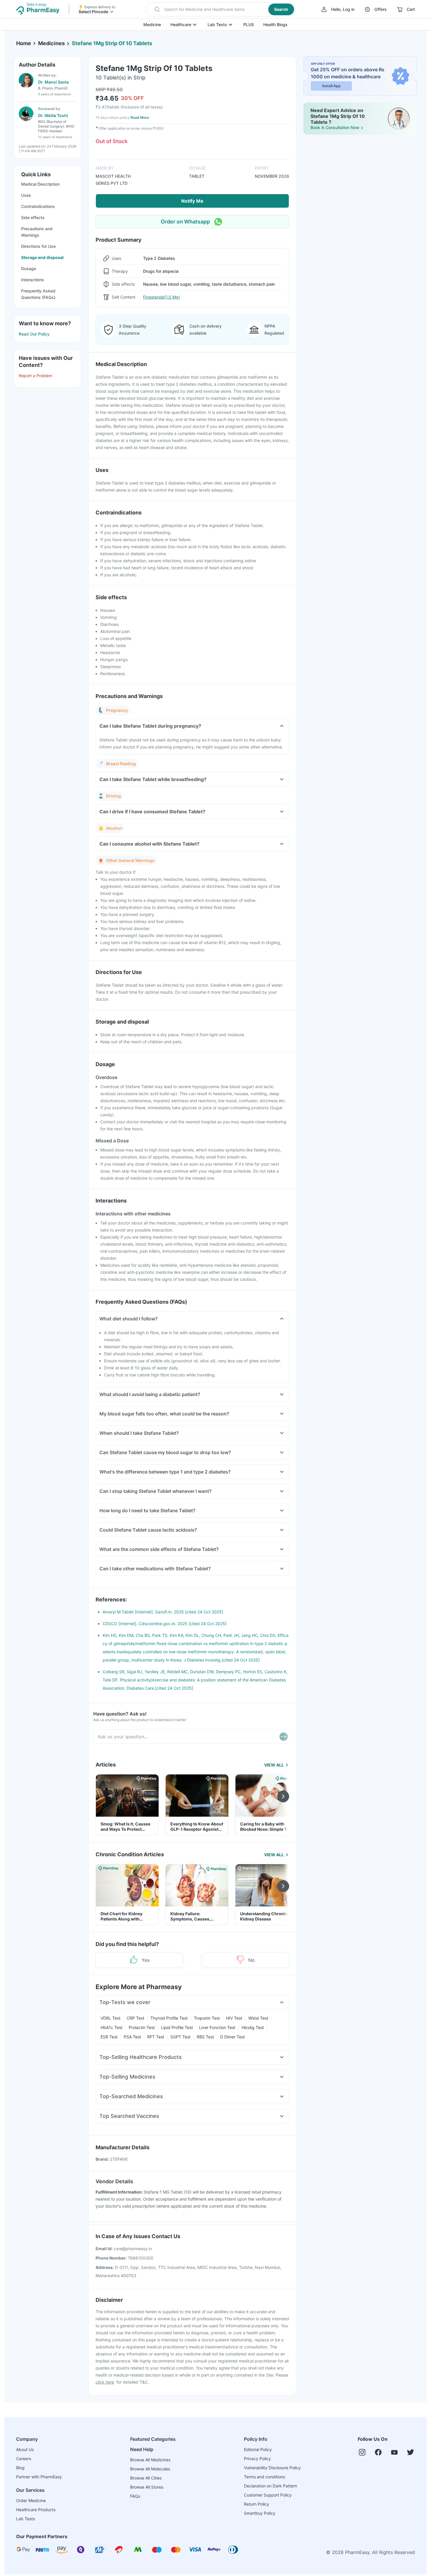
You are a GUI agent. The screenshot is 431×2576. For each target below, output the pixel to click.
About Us (25, 2449)
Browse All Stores (147, 2487)
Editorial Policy (258, 2449)
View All (274, 1765)
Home (24, 43)
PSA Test (132, 2037)
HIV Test (234, 2018)
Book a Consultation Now (335, 127)
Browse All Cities (146, 2478)
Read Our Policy (34, 334)
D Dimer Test (233, 2037)
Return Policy (257, 2504)
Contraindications (38, 206)
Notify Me (192, 201)
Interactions (33, 280)
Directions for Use (38, 246)
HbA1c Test (112, 2027)
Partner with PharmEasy (39, 2477)
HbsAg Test (253, 2027)
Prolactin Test (142, 2027)
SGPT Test (180, 2037)
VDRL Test (111, 2018)
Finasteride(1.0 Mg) (162, 297)
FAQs (135, 2496)
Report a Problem (35, 376)
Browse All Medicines (150, 2460)
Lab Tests (217, 24)
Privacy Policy (257, 2459)
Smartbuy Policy (260, 2513)
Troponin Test (207, 2018)
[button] (221, 9)
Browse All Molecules (150, 2469)
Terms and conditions (264, 2477)
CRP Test (135, 2018)
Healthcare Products (36, 2510)
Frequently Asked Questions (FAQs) (38, 294)
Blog (20, 2468)
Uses (26, 195)
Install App (331, 86)
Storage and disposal (42, 257)
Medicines (51, 43)
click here (105, 2382)
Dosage (29, 269)
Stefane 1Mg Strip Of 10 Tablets (112, 43)
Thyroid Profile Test (169, 2018)
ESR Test (109, 2037)
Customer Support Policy (268, 2495)
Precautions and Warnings (37, 232)
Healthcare (181, 24)
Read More (140, 117)
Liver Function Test (217, 2027)
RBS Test (205, 2037)
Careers (24, 2459)
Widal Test (258, 2018)
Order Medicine (31, 2500)
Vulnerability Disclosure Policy (272, 2468)
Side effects (33, 217)
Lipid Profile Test (177, 2027)
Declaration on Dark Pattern (270, 2486)
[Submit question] (284, 1737)
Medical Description (40, 184)
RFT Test (156, 2037)
